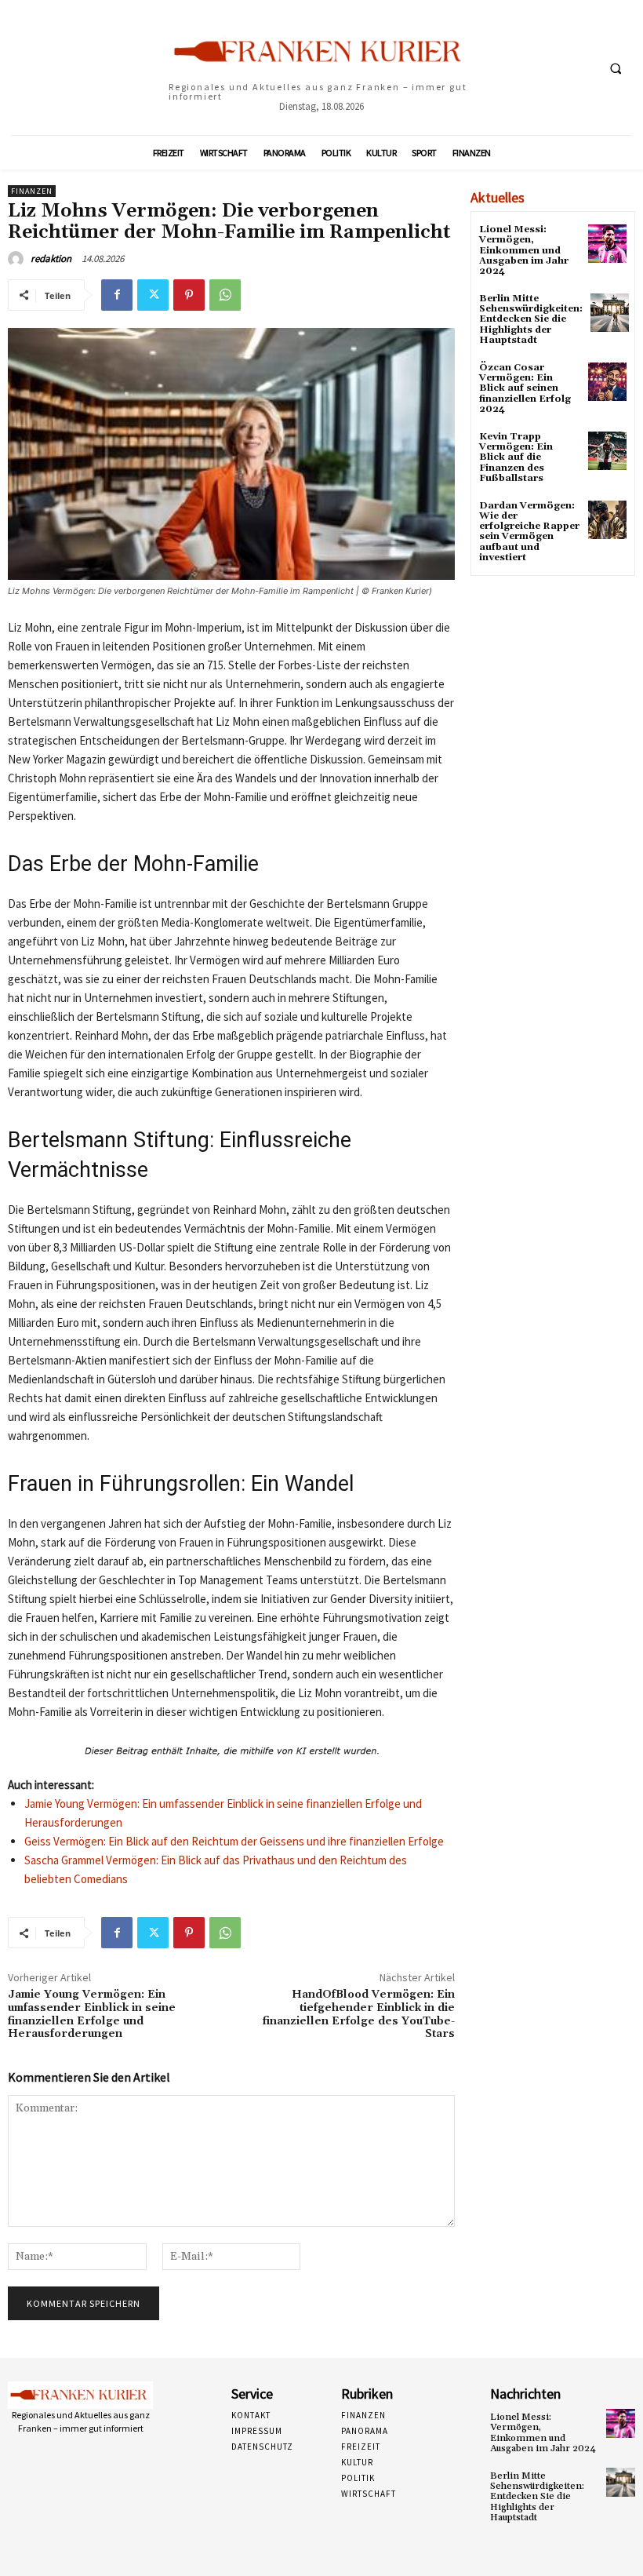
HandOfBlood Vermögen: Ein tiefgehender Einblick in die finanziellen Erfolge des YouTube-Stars (359, 2014)
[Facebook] (117, 295)
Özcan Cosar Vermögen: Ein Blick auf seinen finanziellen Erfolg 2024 (525, 388)
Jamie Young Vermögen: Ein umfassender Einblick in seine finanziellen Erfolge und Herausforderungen (92, 2014)
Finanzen (32, 191)
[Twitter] (153, 295)
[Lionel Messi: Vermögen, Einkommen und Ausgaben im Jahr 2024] (607, 244)
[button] (616, 68)
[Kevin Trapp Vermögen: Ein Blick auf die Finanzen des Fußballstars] (607, 451)
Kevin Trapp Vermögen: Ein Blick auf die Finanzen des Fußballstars (516, 457)
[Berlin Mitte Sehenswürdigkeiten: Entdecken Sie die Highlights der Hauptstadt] (610, 313)
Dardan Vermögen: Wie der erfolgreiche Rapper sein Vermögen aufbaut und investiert (529, 532)
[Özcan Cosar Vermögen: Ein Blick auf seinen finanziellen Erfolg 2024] (607, 382)
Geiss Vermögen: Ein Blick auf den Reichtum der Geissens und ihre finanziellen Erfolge (234, 1841)
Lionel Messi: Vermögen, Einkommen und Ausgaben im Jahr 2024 (524, 250)
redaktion (51, 259)
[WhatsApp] (225, 295)
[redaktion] (18, 259)
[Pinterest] (189, 295)
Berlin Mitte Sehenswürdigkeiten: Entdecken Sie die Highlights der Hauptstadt (531, 319)
